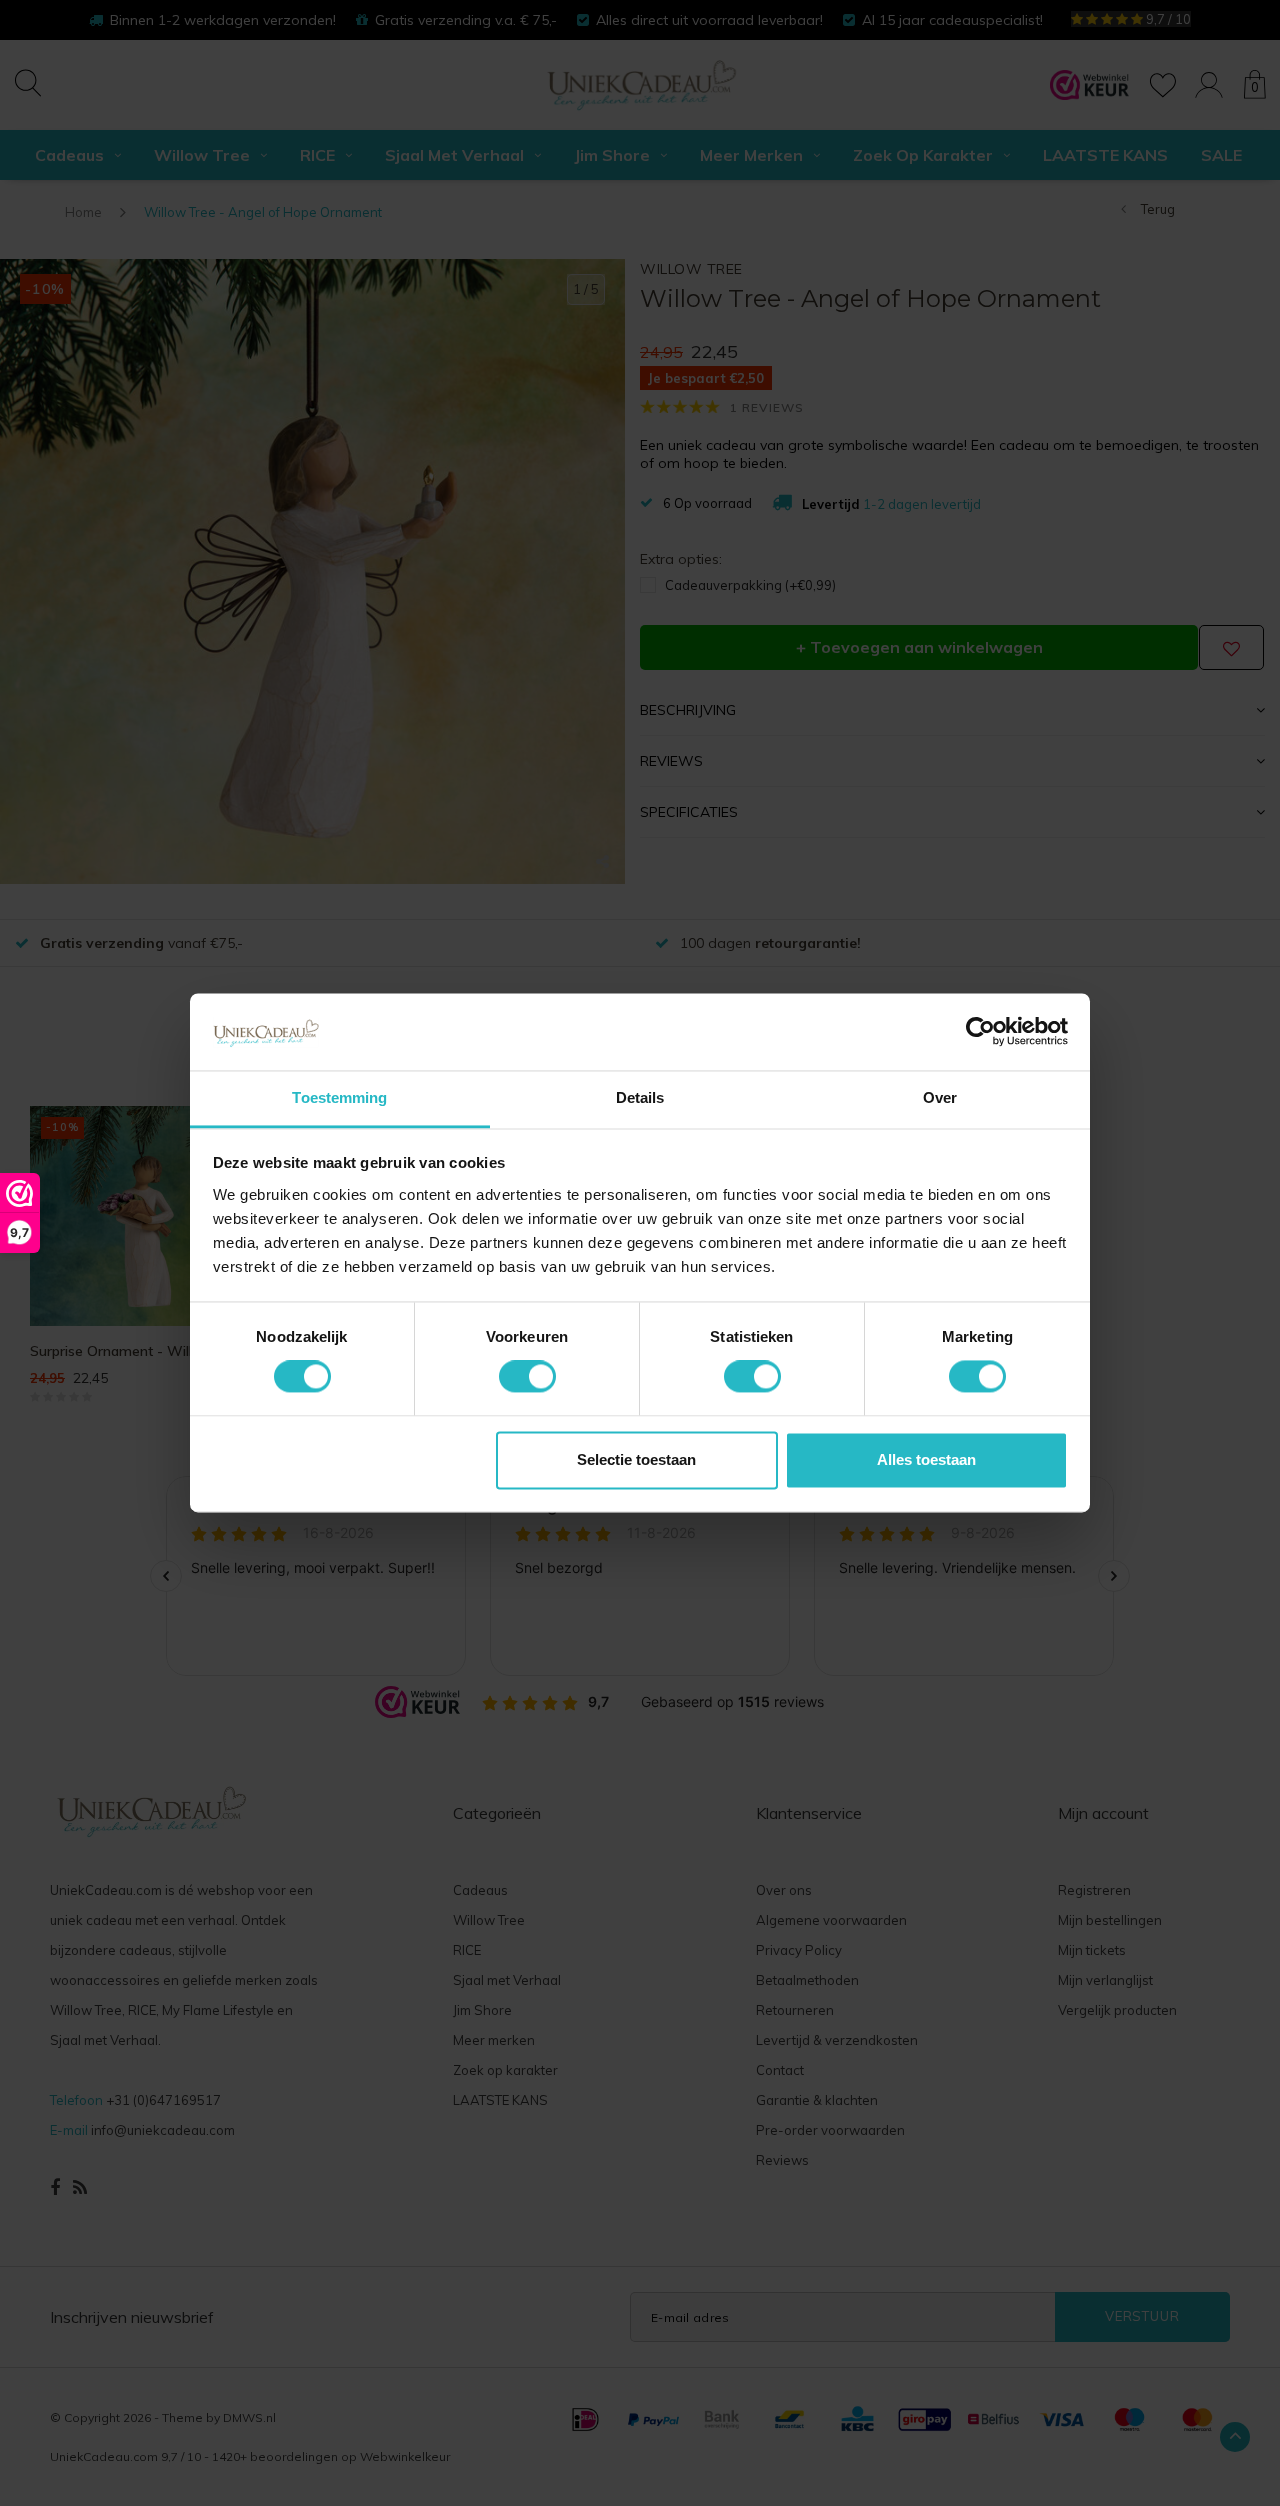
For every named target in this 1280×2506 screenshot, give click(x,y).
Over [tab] (940, 1097)
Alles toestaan (926, 1459)
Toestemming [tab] (339, 1097)
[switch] (527, 1377)
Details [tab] (640, 1097)
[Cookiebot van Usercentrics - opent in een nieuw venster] (980, 1032)
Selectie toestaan (636, 1459)
